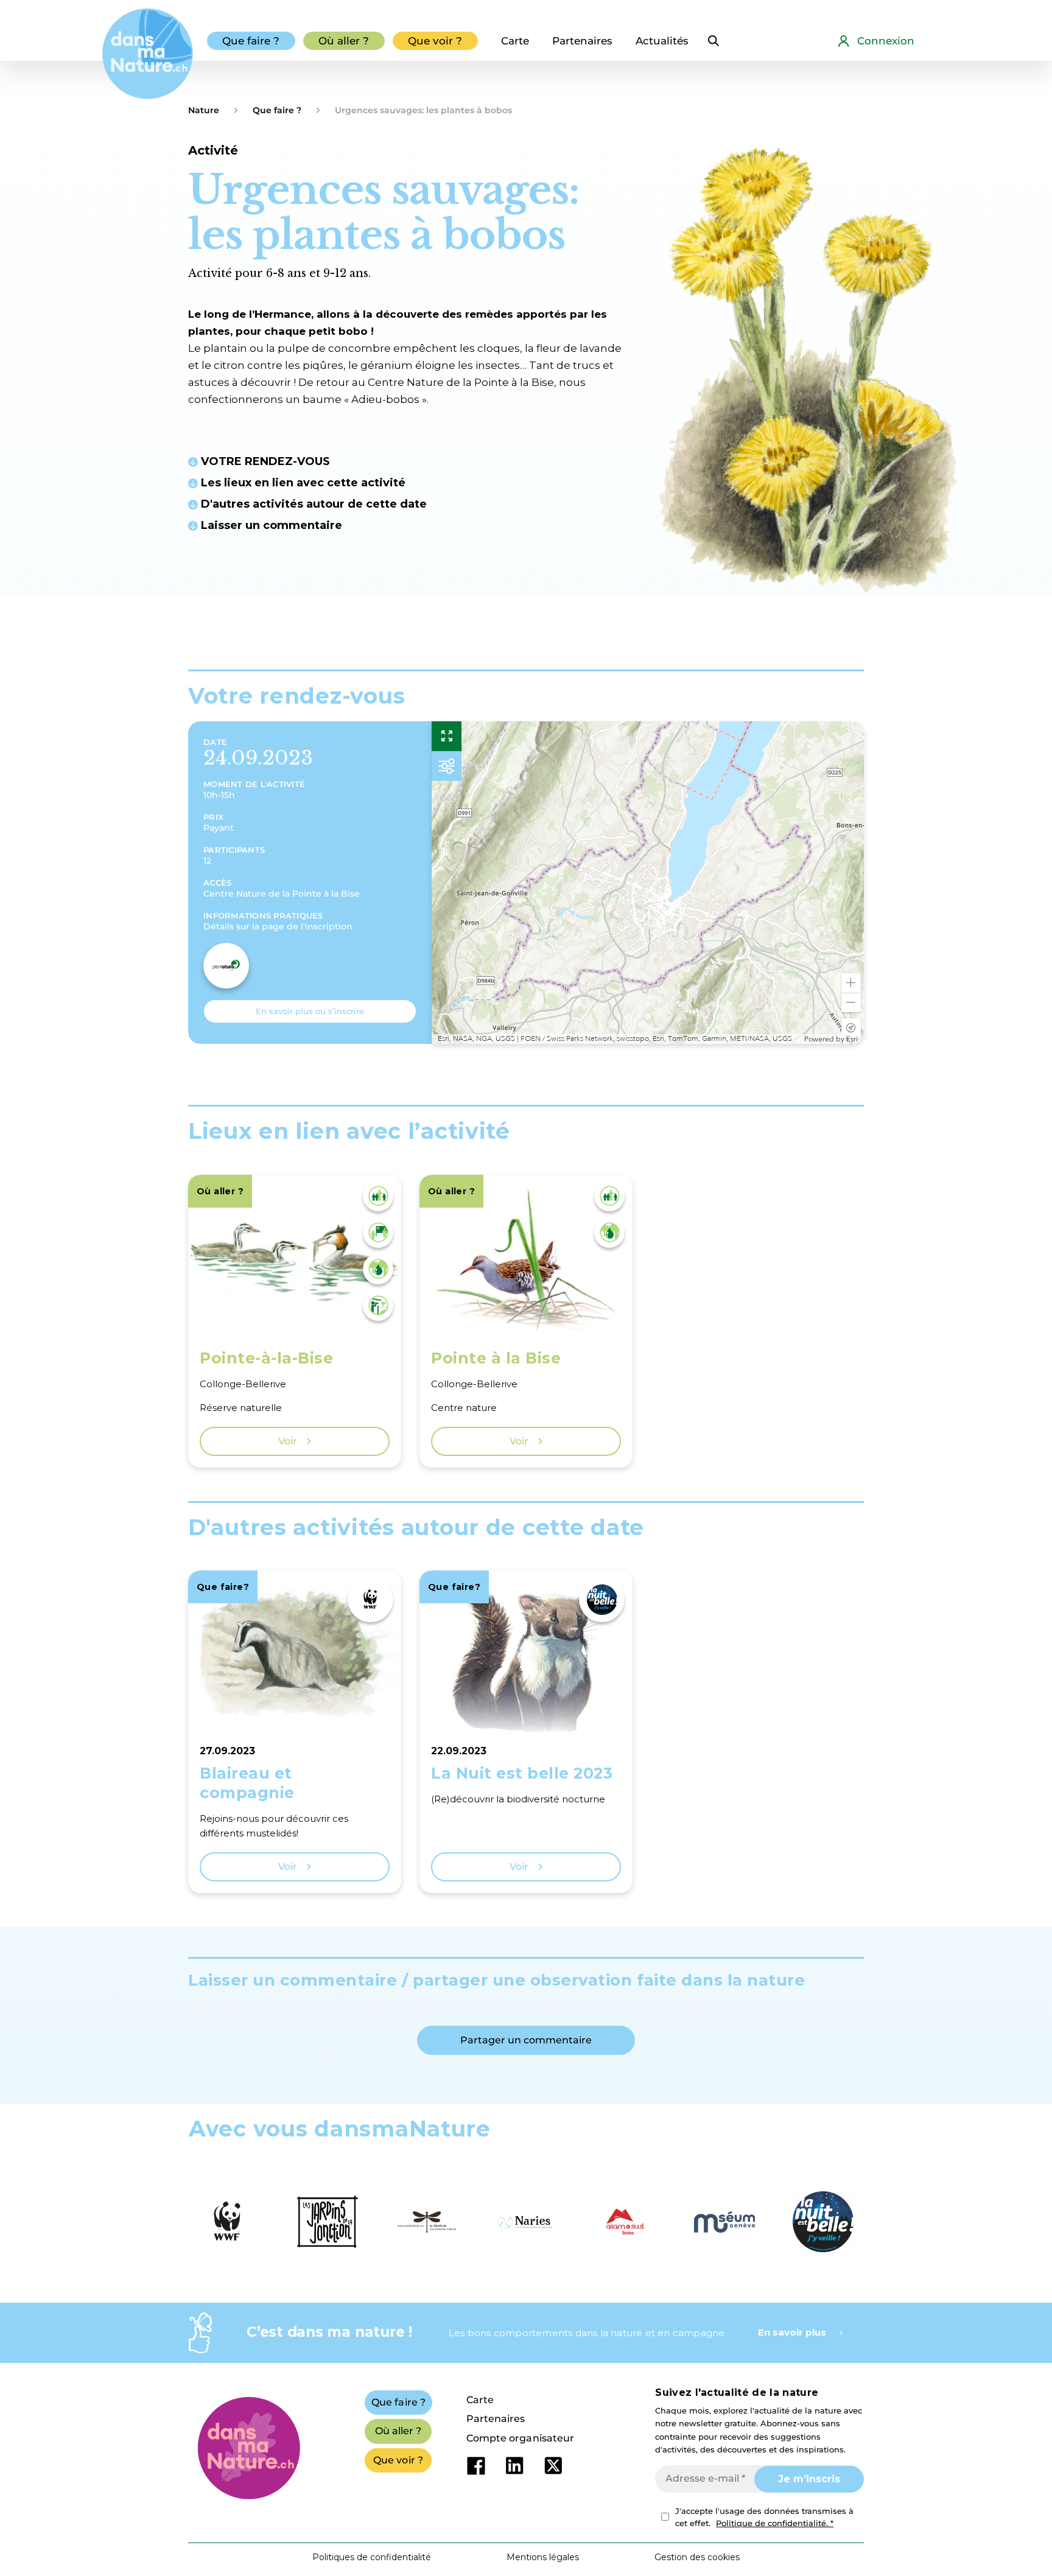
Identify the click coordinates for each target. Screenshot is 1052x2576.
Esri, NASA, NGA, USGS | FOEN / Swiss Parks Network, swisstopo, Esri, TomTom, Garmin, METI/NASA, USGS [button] (615, 1039)
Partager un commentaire (526, 2040)
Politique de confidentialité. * (775, 2523)
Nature (204, 110)
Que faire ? (277, 110)
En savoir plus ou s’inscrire (310, 1011)
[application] (648, 883)
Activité (213, 150)
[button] (851, 983)
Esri (852, 1039)
